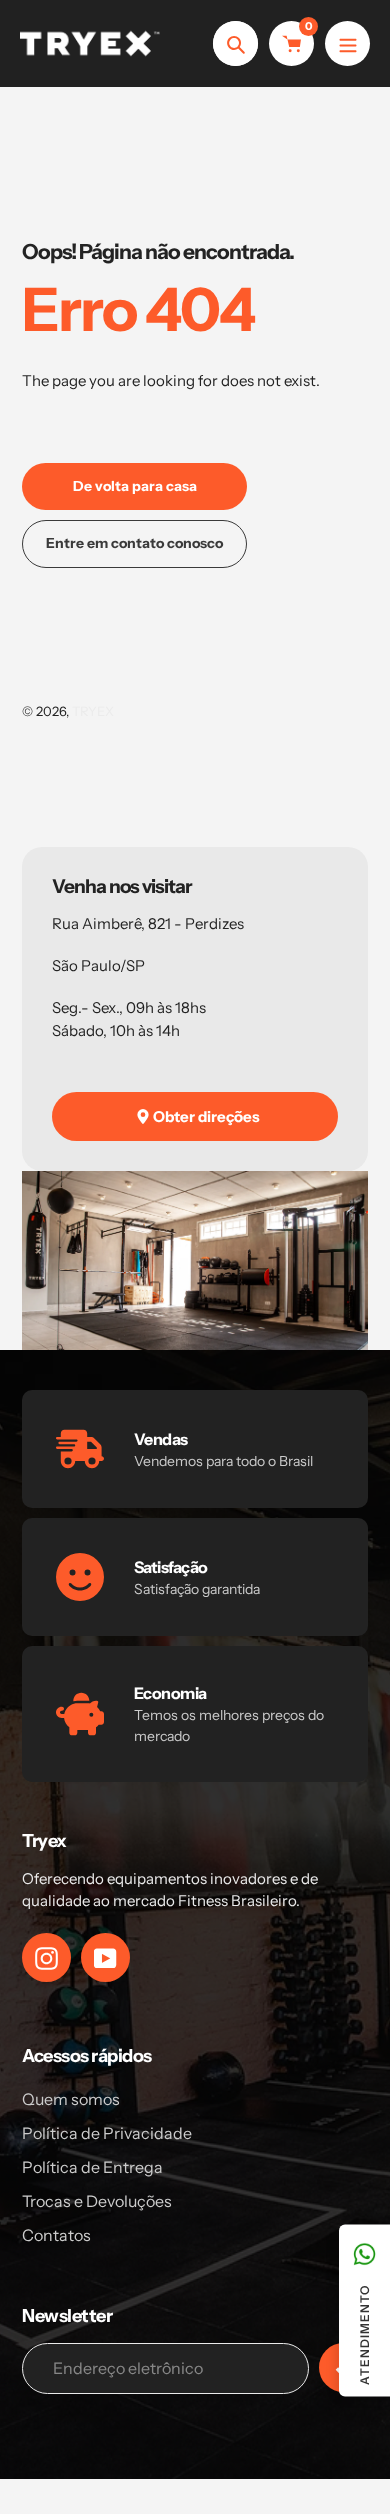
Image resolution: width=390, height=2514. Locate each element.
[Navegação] (347, 43)
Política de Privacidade (107, 2133)
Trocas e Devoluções (97, 2201)
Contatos (56, 2235)
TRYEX (93, 711)
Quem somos (71, 2099)
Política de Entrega (92, 2167)
